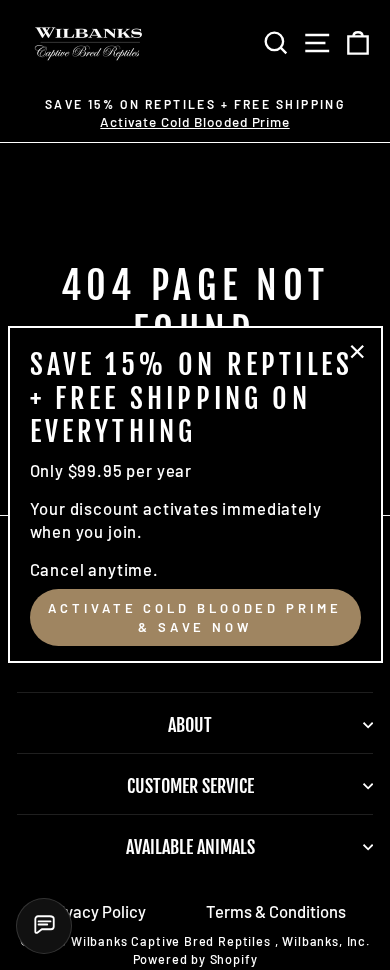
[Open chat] (44, 926)
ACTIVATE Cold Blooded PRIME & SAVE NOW (194, 617)
